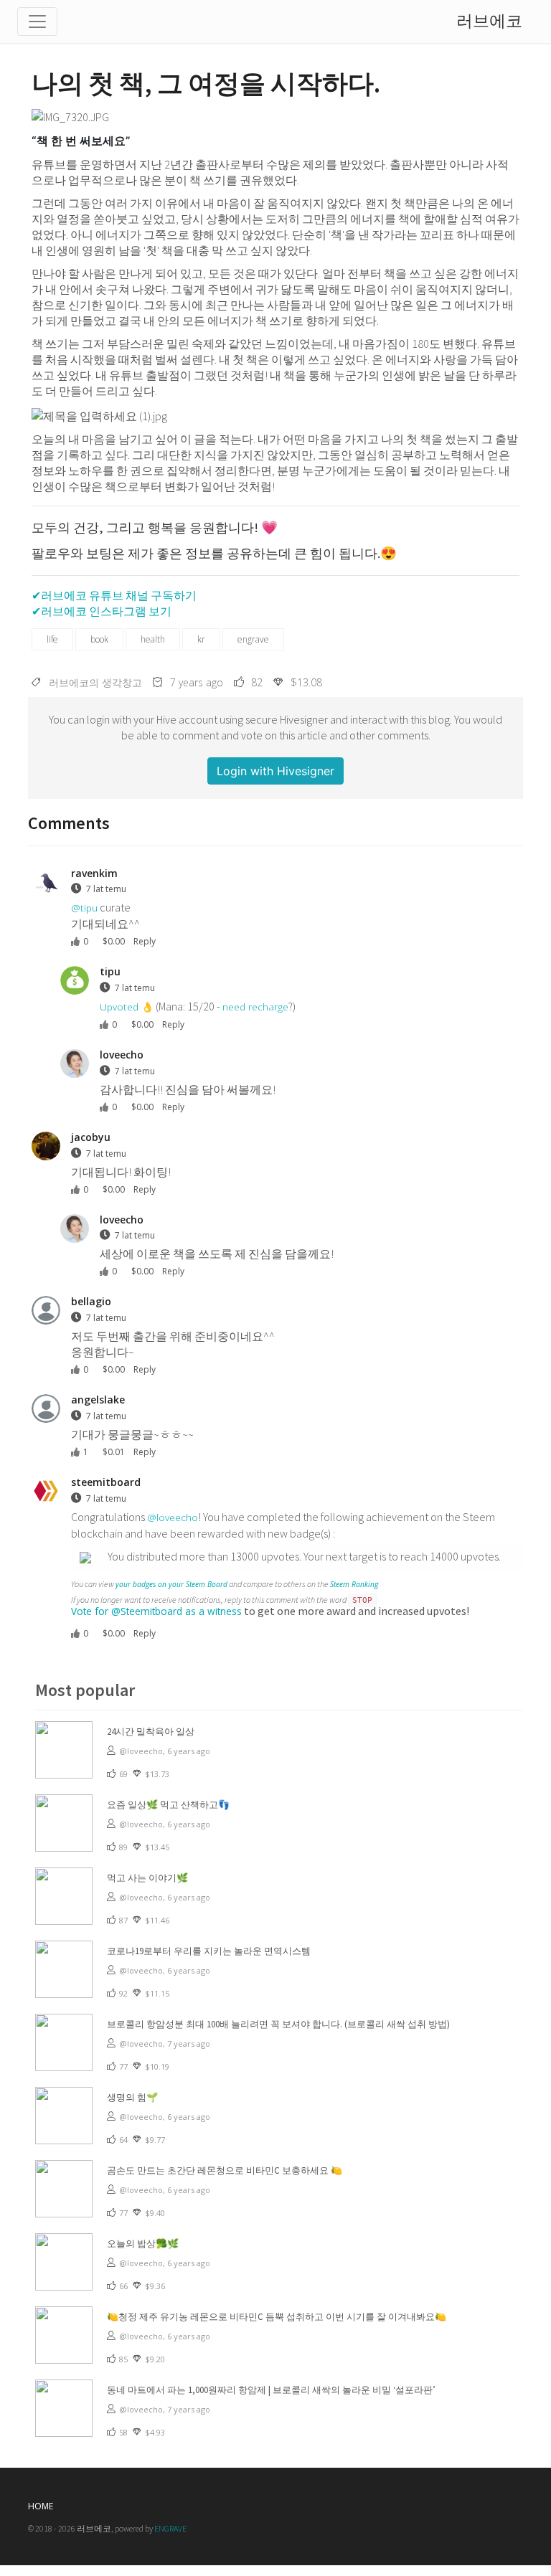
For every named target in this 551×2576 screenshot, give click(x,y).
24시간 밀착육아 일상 (151, 1732)
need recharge (255, 1007)
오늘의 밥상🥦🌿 (143, 2244)
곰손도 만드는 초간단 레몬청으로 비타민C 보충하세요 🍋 (225, 2170)
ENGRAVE (170, 2528)
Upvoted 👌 (127, 1007)
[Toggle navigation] (37, 22)
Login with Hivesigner (275, 771)
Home (41, 2506)
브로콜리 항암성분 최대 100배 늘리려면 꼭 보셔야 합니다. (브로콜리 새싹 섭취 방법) (278, 2024)
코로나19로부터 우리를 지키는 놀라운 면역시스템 (209, 1951)
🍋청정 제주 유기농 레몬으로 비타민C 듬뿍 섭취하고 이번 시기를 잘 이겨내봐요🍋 (277, 2317)
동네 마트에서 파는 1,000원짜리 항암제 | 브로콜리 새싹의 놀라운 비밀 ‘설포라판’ (271, 2390)
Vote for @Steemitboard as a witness (156, 1611)
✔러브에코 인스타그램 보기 (102, 611)
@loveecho (173, 1517)
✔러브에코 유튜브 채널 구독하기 (114, 595)
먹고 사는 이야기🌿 (147, 1878)
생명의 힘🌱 (132, 2097)
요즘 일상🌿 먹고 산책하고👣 (168, 1805)
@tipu (84, 908)
